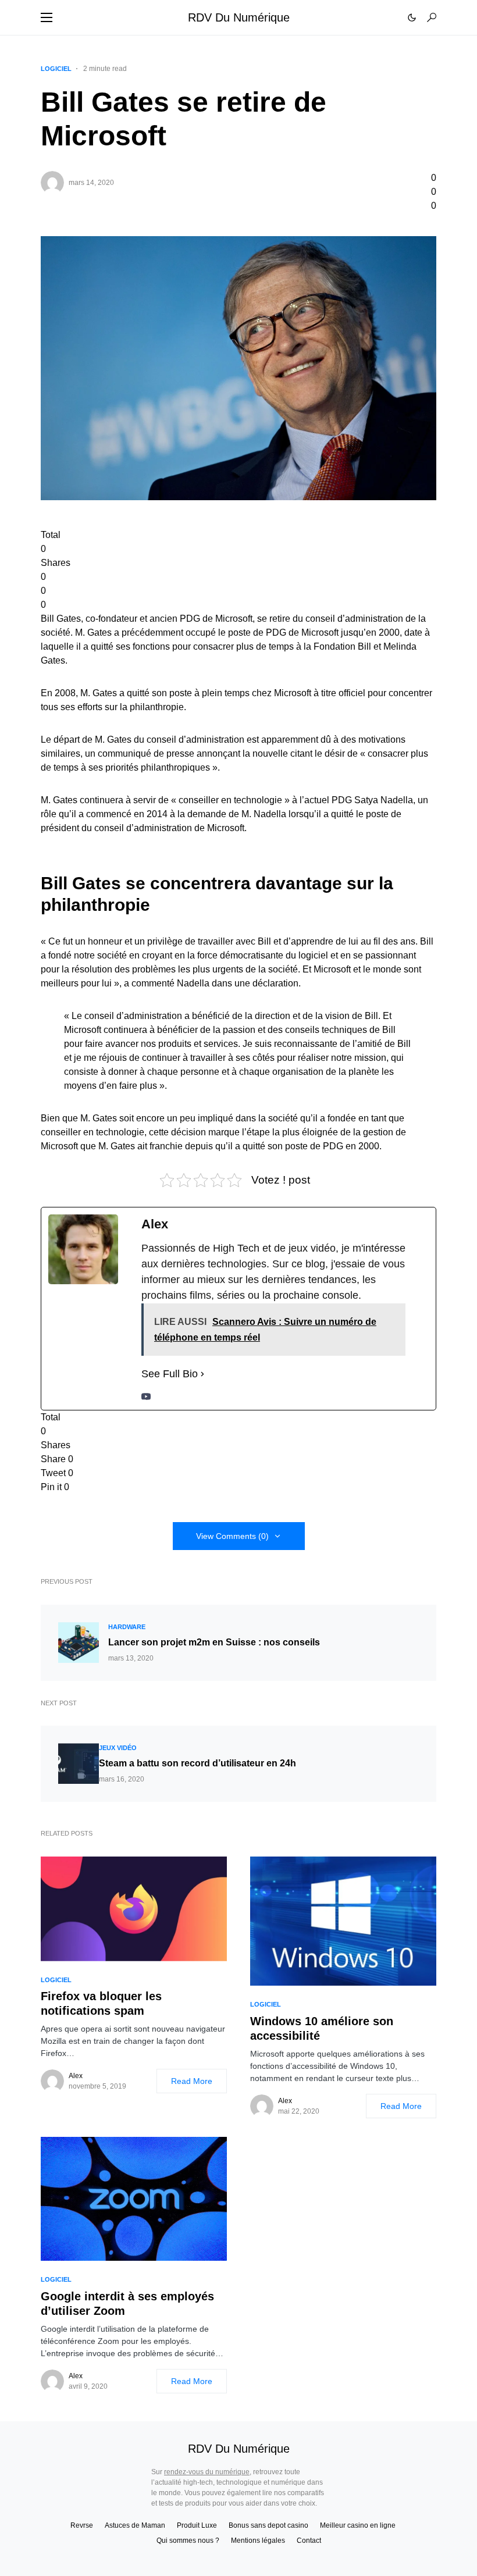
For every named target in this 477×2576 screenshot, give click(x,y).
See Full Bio (170, 1374)
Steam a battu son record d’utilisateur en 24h (197, 1763)
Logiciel (56, 69)
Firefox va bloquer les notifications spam (101, 2003)
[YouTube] (146, 1396)
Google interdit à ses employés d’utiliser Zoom (127, 2304)
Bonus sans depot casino (268, 2525)
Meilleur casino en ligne (358, 2525)
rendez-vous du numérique (207, 2472)
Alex (76, 2076)
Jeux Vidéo (118, 1748)
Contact (309, 2541)
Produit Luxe (197, 2525)
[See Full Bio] (202, 1374)
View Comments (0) (232, 1536)
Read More (192, 2081)
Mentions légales (258, 2541)
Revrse (82, 2525)
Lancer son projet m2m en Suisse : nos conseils (214, 1642)
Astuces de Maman (135, 2525)
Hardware (127, 1627)
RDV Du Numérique (239, 17)
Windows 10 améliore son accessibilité (322, 2028)
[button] (47, 17)
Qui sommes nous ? (188, 2541)
